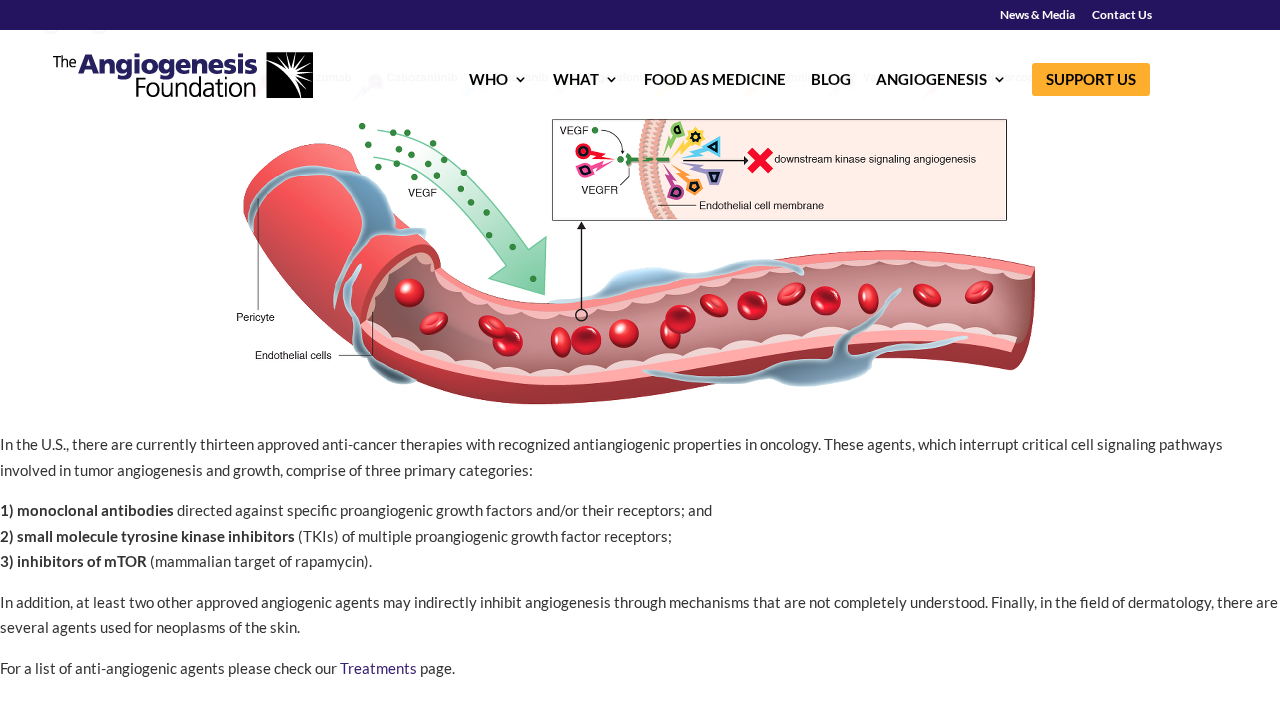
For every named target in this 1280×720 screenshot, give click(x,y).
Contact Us (1122, 15)
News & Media (1037, 15)
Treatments (378, 668)
